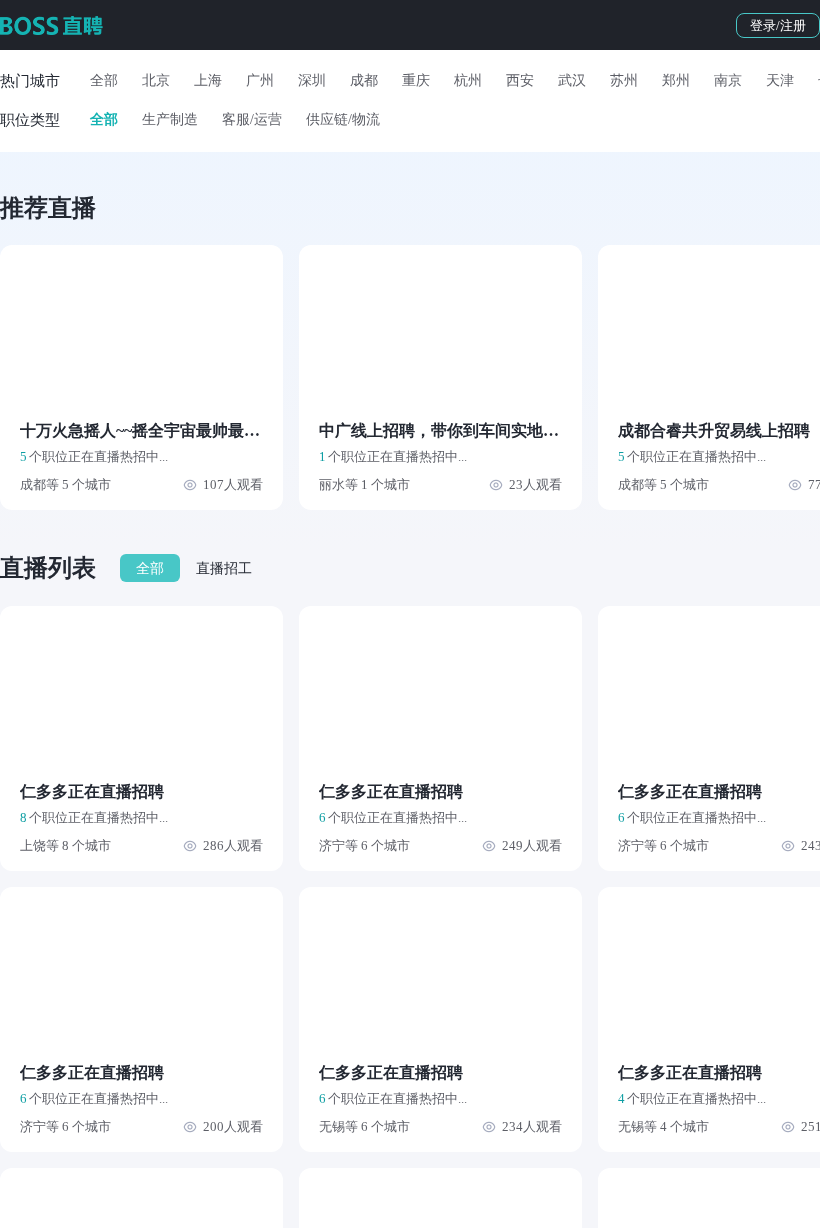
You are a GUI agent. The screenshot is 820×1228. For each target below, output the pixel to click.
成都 (364, 80)
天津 (780, 80)
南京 (728, 80)
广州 (260, 80)
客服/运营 (252, 119)
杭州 (468, 80)
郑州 (676, 80)
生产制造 (170, 119)
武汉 (572, 80)
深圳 (312, 80)
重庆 (416, 80)
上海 (208, 80)
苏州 (624, 80)
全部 (104, 80)
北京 (156, 80)
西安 (520, 80)
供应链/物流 (343, 119)
